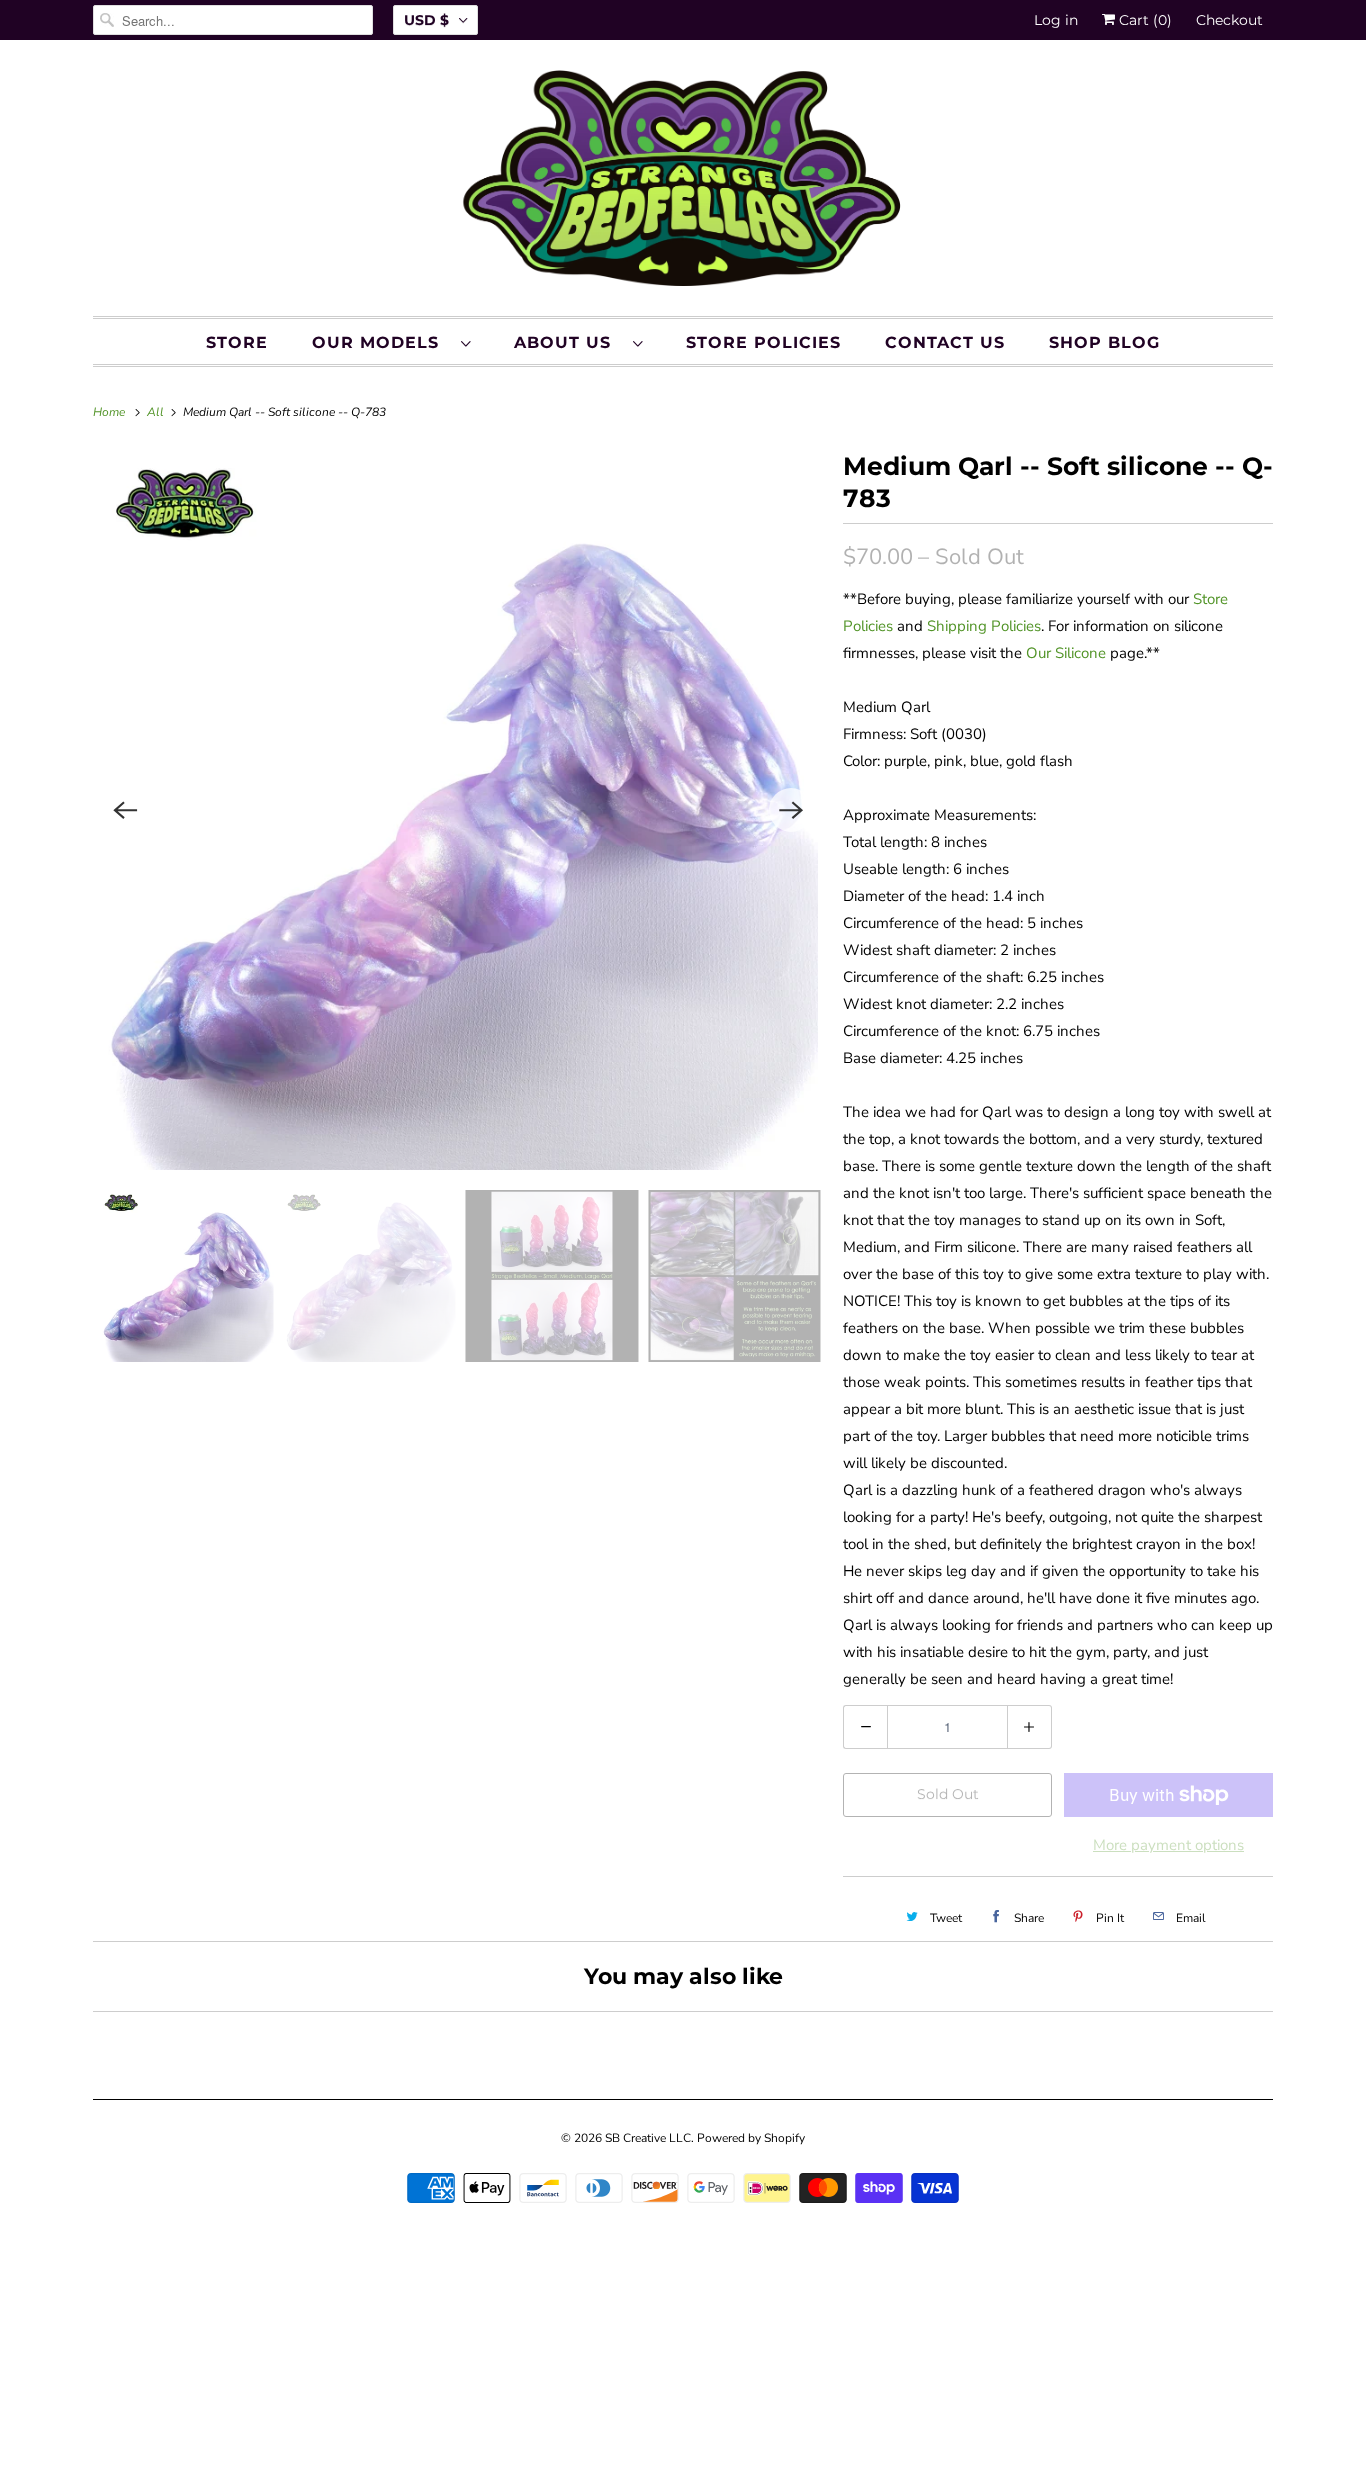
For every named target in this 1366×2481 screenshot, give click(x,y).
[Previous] (125, 810)
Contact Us (945, 342)
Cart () (1143, 20)
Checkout (1229, 20)
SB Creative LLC (648, 2138)
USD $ (426, 20)
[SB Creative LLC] (683, 183)
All (157, 412)
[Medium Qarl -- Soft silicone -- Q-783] (458, 810)
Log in (1056, 20)
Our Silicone (1066, 653)
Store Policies (763, 342)
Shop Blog (1104, 342)
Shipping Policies (984, 626)
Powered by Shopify (751, 2138)
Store (237, 342)
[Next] (791, 810)
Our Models (381, 342)
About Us (568, 342)
